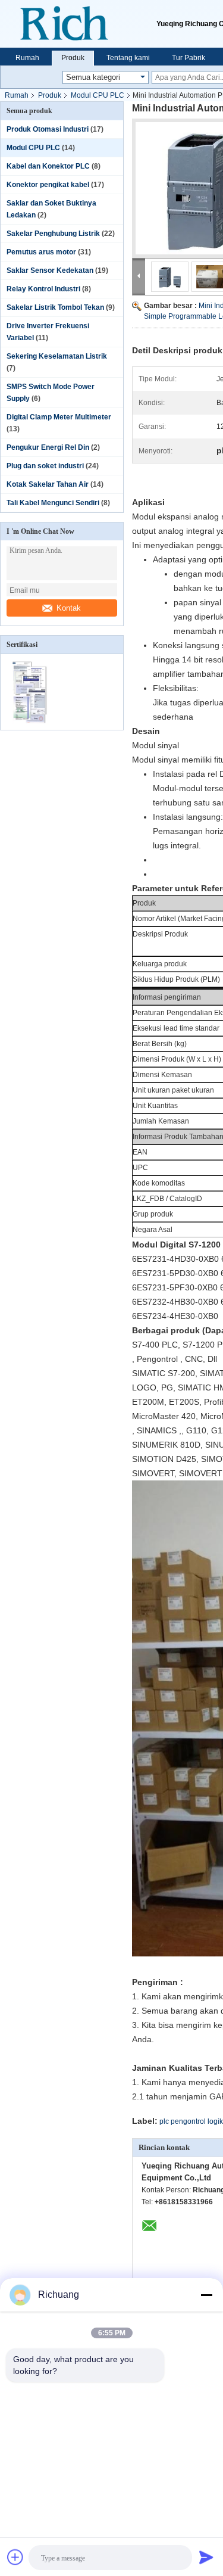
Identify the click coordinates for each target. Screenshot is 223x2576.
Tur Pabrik (189, 58)
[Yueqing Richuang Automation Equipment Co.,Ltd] (78, 24)
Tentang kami (128, 58)
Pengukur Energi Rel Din (48, 447)
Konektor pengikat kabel (48, 185)
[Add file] (15, 2557)
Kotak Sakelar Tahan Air (48, 484)
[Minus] (206, 2295)
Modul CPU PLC (98, 95)
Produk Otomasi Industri (48, 129)
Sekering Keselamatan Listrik (57, 356)
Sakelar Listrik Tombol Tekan (55, 307)
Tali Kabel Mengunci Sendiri (53, 503)
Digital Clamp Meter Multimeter (59, 417)
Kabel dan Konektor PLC (48, 166)
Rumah (27, 58)
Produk (73, 58)
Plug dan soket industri (45, 466)
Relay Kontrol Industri (43, 289)
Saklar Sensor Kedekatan (50, 270)
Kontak (69, 608)
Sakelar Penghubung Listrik (53, 234)
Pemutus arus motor (41, 252)
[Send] (206, 2557)
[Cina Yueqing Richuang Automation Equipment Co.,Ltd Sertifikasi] (31, 722)
